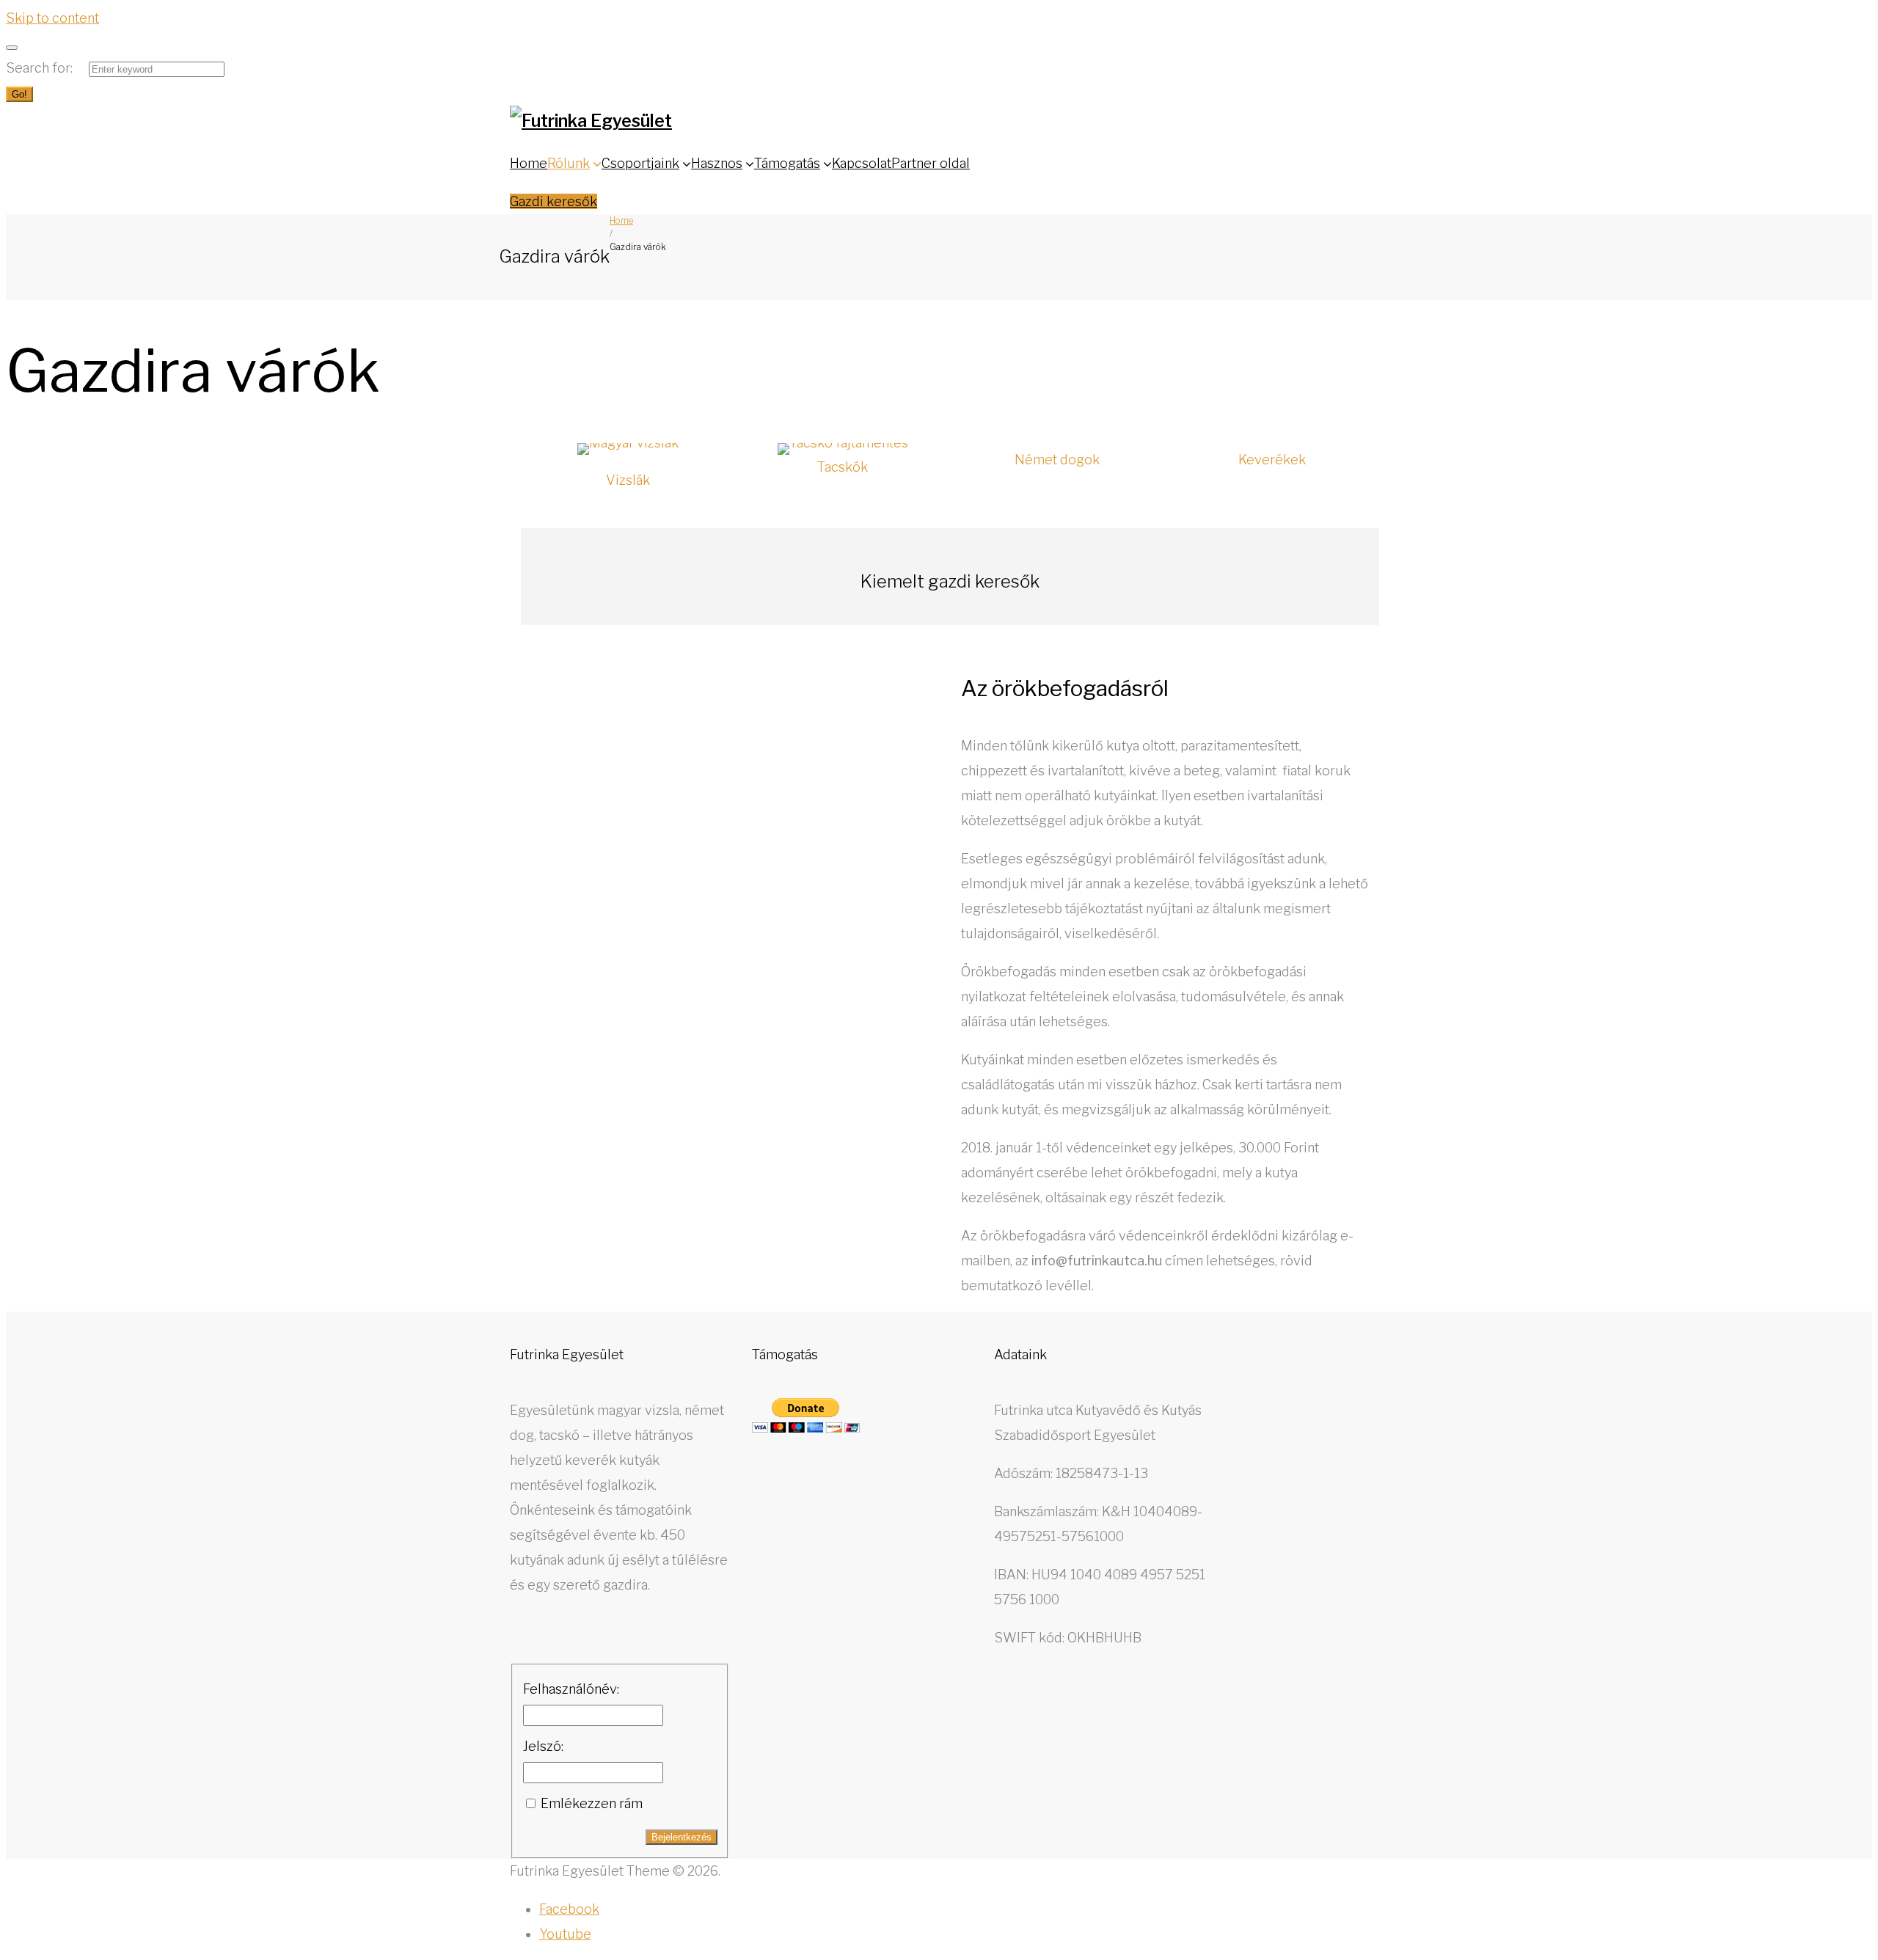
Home (529, 163)
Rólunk (569, 163)
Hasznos (717, 163)
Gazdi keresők (553, 201)
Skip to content (52, 18)
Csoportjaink (640, 163)
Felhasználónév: (571, 1689)
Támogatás (787, 163)
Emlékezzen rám (592, 1803)
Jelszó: (543, 1746)
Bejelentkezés (682, 1837)
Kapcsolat (862, 163)
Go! (19, 94)
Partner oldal (931, 163)
